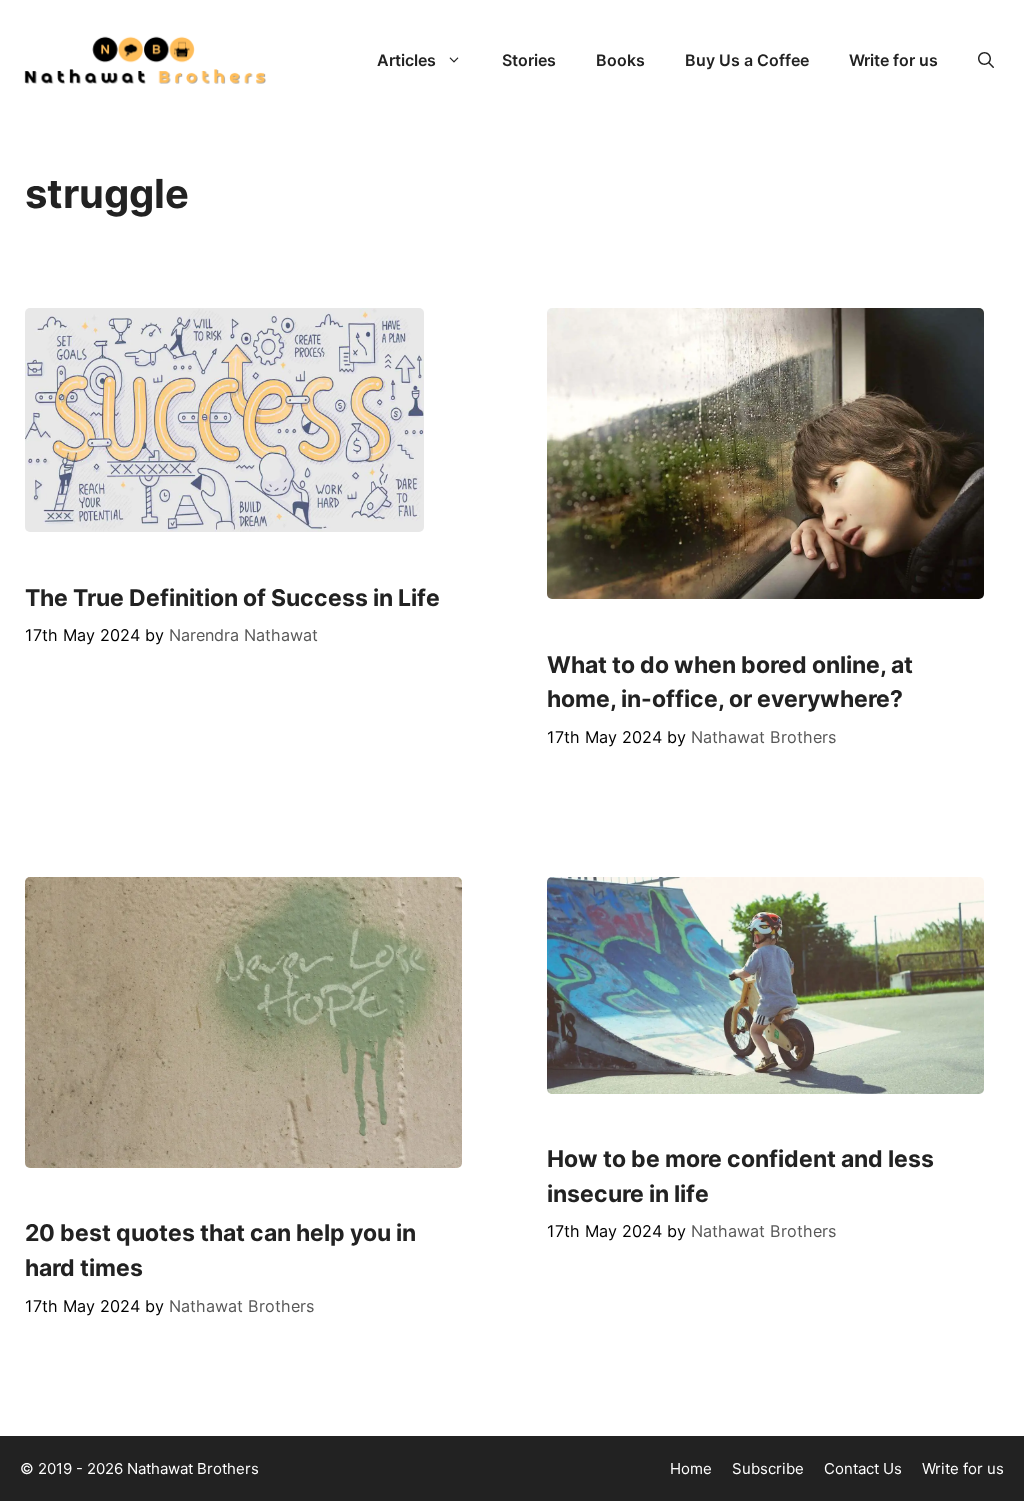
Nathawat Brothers (193, 1468)
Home (691, 1468)
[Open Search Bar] (986, 60)
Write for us (893, 60)
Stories (529, 60)
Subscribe (768, 1468)
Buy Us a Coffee (747, 60)
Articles (406, 60)
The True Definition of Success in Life (232, 598)
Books (620, 60)
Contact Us (863, 1468)
